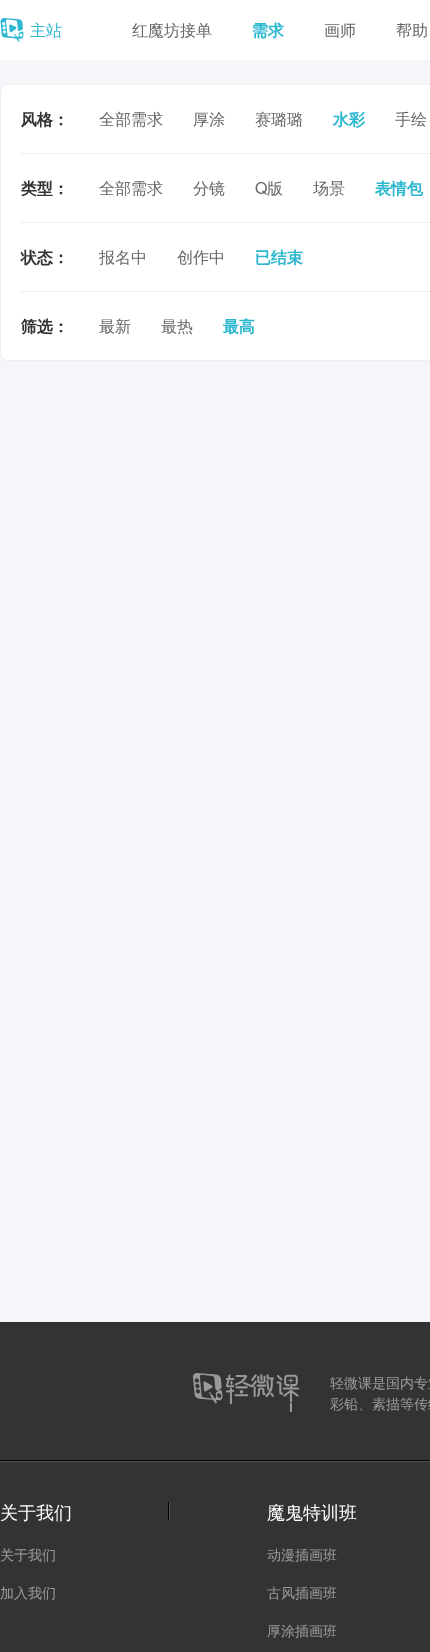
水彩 (349, 118)
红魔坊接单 (172, 29)
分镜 (209, 187)
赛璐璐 (279, 118)
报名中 (123, 256)
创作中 (201, 256)
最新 (115, 325)
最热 (177, 325)
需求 (268, 29)
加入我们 (28, 1592)
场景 (329, 187)
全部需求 (131, 118)
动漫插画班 (302, 1554)
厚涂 (209, 118)
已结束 (279, 256)
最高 (239, 325)
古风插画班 (302, 1592)
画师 (340, 29)
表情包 (399, 187)
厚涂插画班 (302, 1630)
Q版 (269, 187)
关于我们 (28, 1554)
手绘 (411, 118)
